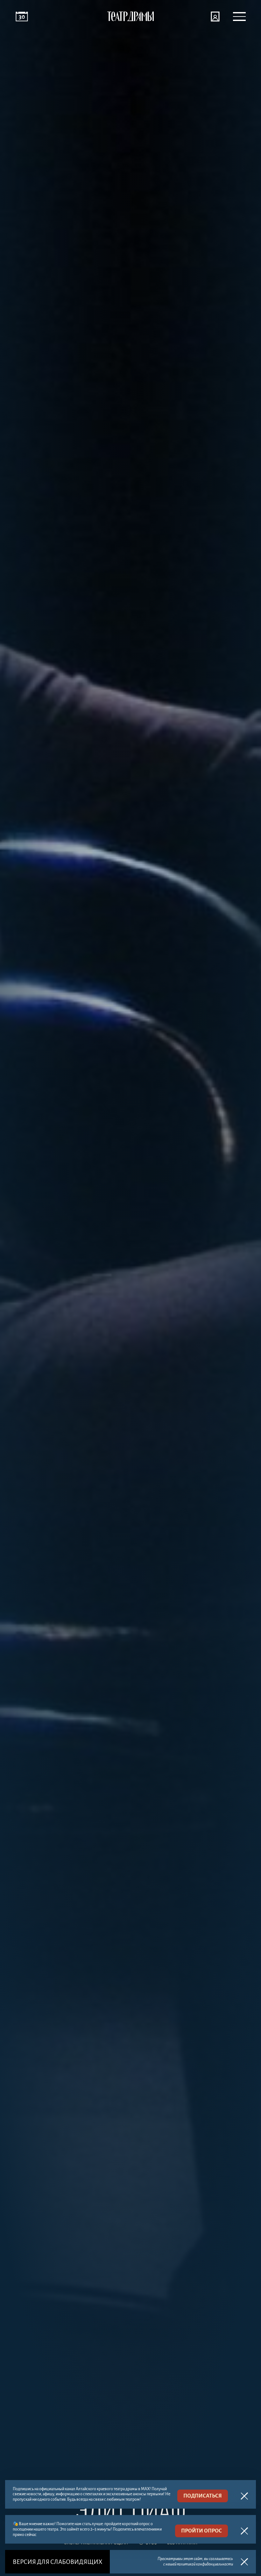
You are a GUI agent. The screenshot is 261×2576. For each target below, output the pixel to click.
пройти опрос (201, 2531)
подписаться (203, 2496)
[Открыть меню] (239, 17)
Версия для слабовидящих (57, 2562)
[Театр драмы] (130, 17)
